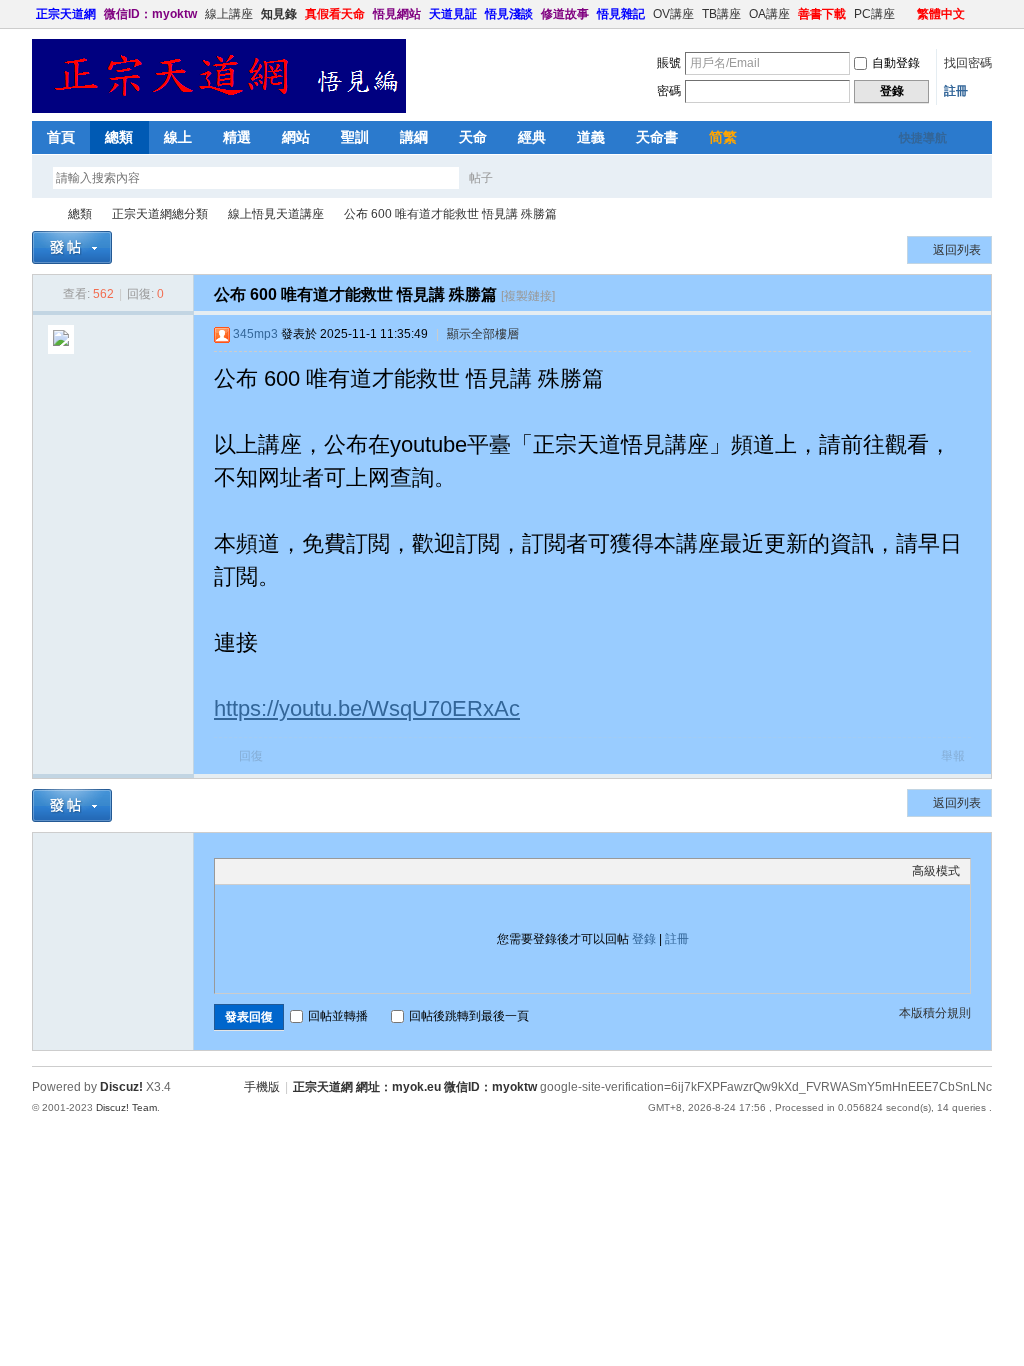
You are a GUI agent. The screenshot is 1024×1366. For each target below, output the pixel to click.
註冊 (956, 91)
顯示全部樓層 (483, 334)
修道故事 (565, 14)
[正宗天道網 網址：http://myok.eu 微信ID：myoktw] (219, 109)
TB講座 (721, 14)
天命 (473, 137)
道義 (591, 137)
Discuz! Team (126, 1107)
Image (275, 871)
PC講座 (874, 14)
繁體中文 (941, 14)
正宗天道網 (66, 14)
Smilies (375, 871)
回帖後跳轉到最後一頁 (469, 1016)
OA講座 (769, 14)
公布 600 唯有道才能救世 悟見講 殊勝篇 (450, 214)
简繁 (723, 137)
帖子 (481, 178)
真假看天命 (335, 14)
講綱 (414, 137)
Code (350, 871)
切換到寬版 (980, 14)
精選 (237, 137)
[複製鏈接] (528, 296)
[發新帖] (72, 247)
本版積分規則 (935, 1013)
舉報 (953, 756)
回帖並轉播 (338, 1016)
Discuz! (121, 1087)
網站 (296, 137)
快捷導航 (923, 138)
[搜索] (539, 177)
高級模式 (936, 871)
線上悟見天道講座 (276, 214)
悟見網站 (397, 14)
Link (300, 871)
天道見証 (453, 14)
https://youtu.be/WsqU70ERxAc (367, 708)
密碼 (669, 91)
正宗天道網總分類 (160, 214)
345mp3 (255, 334)
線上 (178, 137)
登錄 (644, 939)
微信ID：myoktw (150, 14)
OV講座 (673, 14)
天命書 (657, 137)
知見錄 (279, 14)
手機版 (262, 1087)
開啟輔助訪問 (908, 14)
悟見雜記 (621, 14)
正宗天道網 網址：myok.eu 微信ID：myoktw (415, 1087)
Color (250, 871)
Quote (325, 871)
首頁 (61, 137)
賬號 (669, 63)
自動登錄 (896, 63)
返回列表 (957, 250)
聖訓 (355, 137)
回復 (251, 756)
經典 (532, 137)
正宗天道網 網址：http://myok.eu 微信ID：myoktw (40, 214)
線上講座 (229, 14)
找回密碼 (968, 63)
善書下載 (822, 14)
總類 (119, 137)
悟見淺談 (509, 14)
